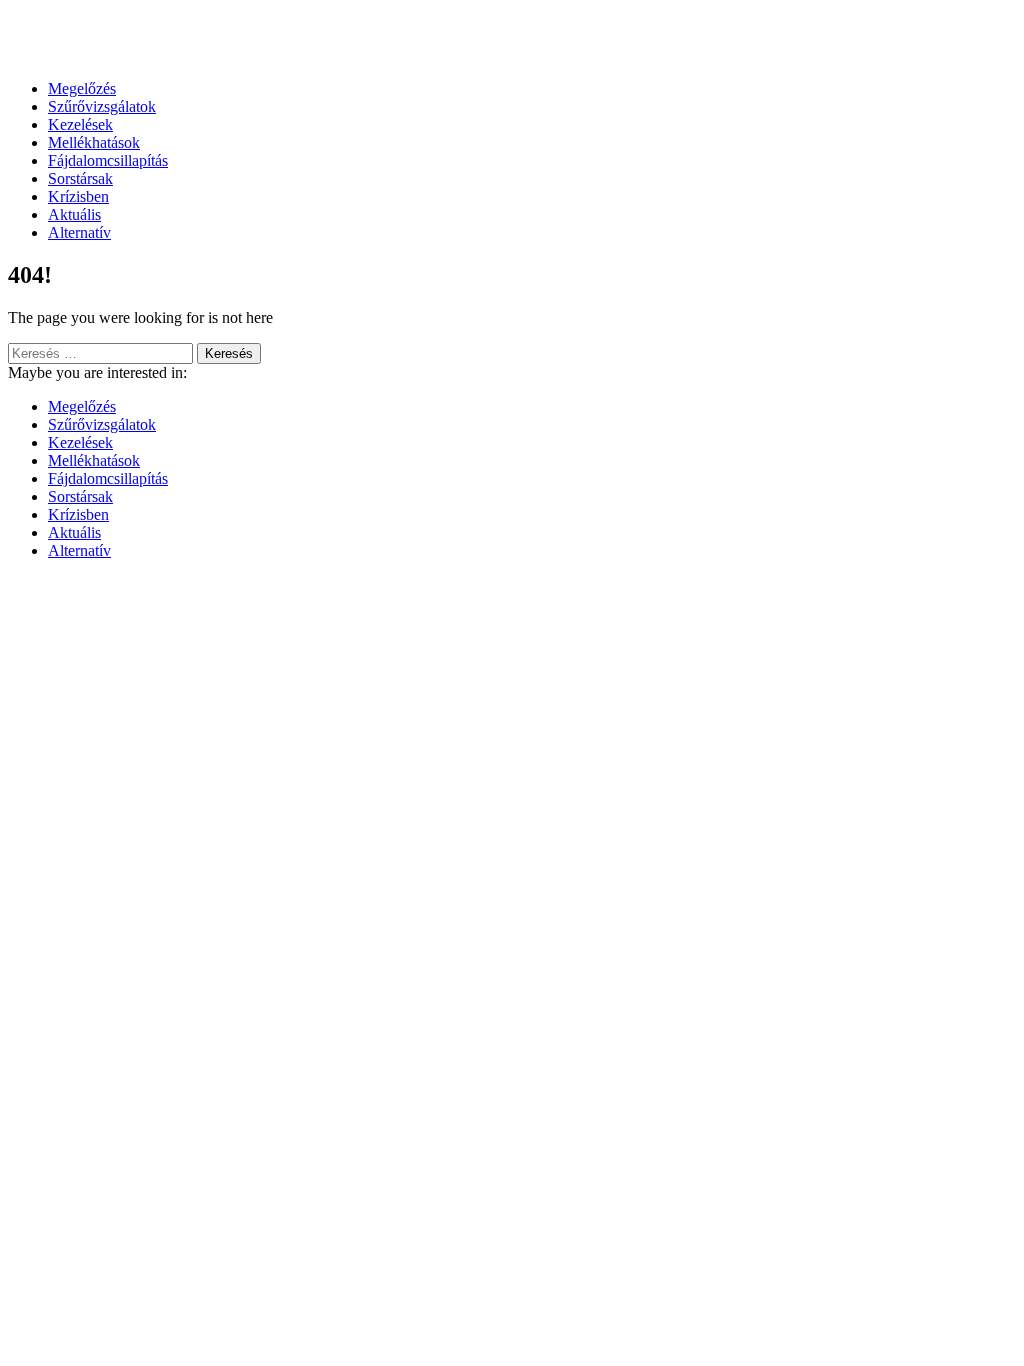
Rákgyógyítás (512, 39)
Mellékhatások (94, 142)
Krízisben (78, 196)
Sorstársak (80, 178)
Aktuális (74, 214)
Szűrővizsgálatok (102, 106)
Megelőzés (82, 88)
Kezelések (80, 124)
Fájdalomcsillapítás (108, 160)
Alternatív (79, 232)
